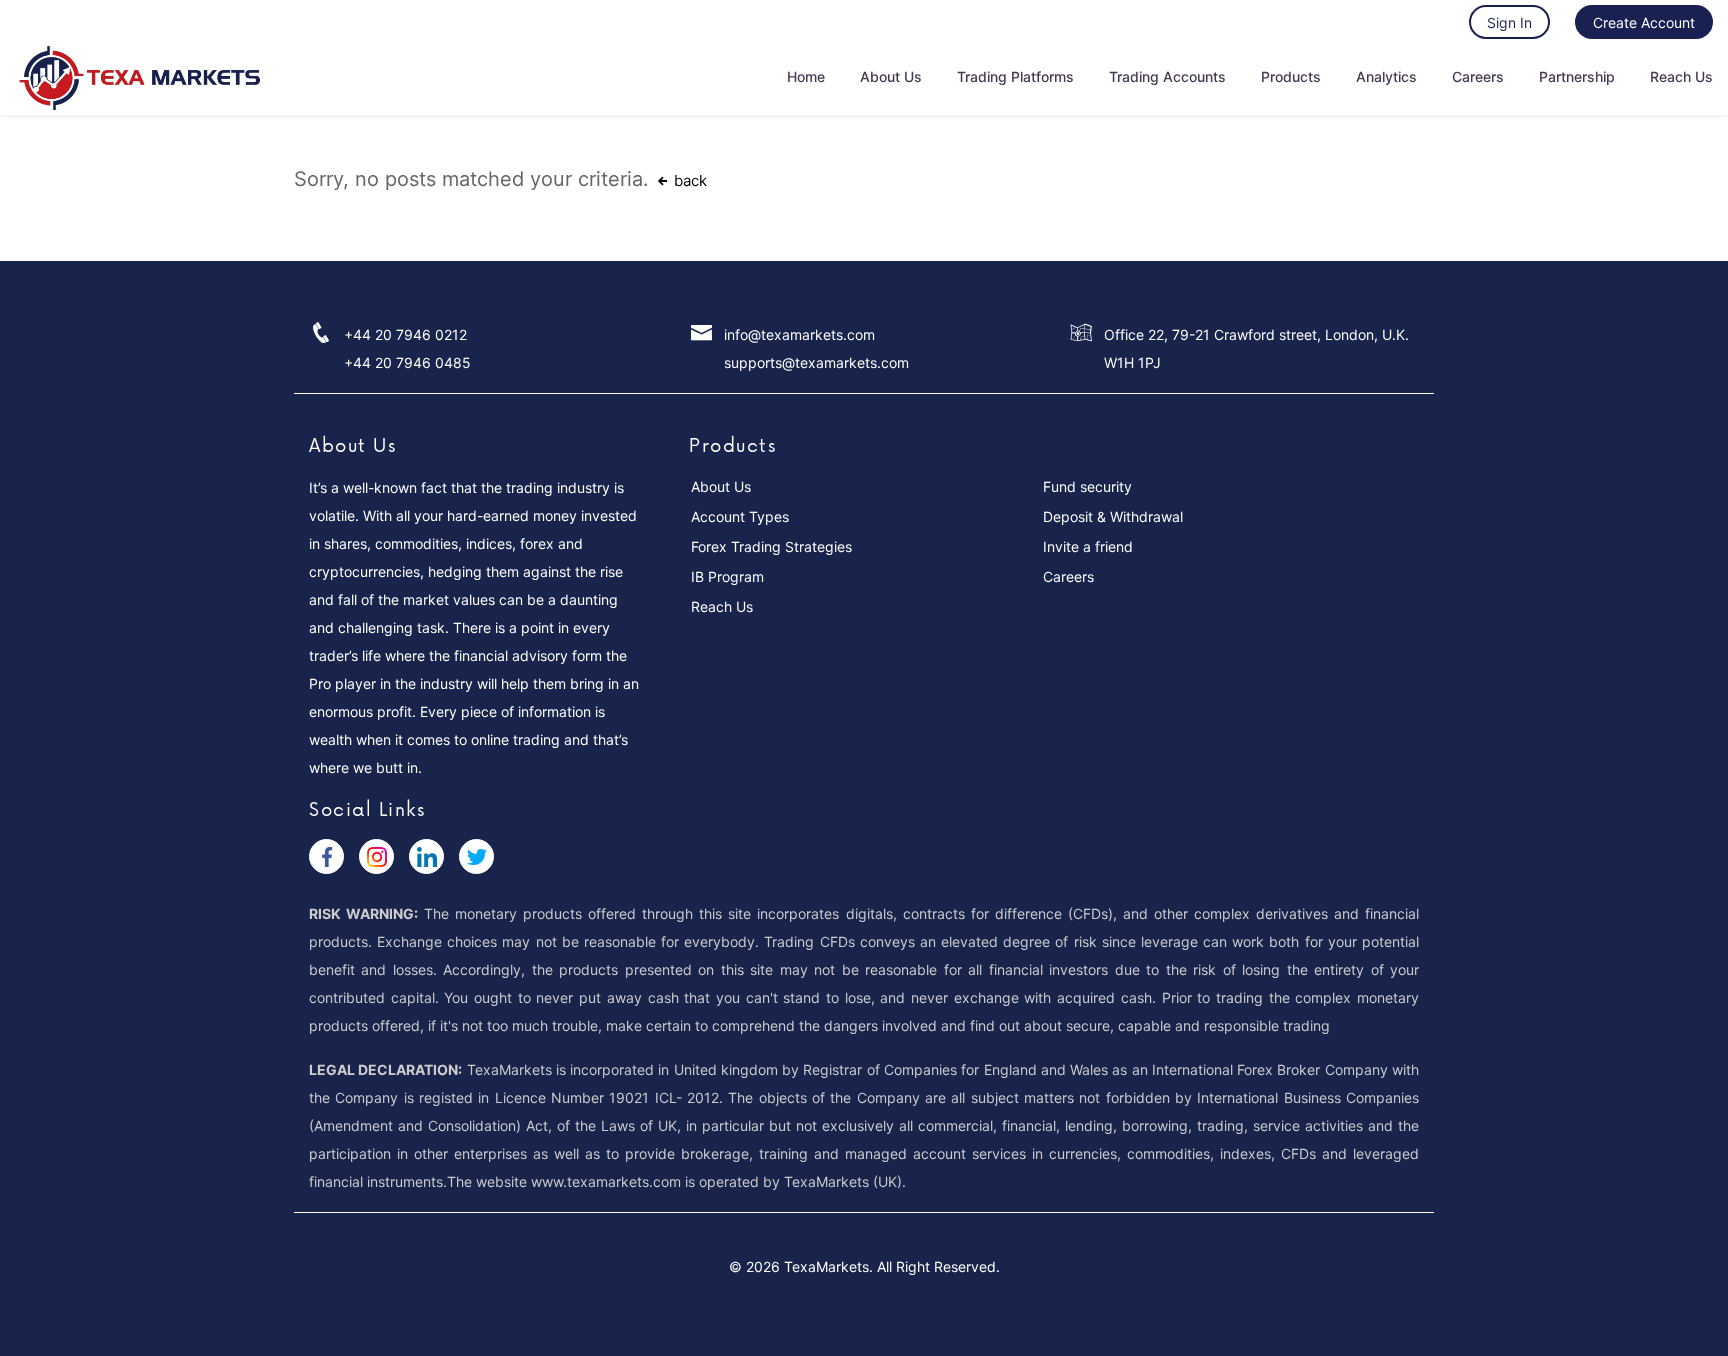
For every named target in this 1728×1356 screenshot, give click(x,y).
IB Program (727, 576)
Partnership (1577, 76)
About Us (891, 76)
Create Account (1644, 22)
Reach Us (1681, 76)
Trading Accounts (1167, 76)
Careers (1478, 76)
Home (806, 76)
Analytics (1386, 76)
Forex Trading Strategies (771, 546)
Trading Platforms (1015, 76)
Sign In (1509, 22)
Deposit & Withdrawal (1113, 516)
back (688, 180)
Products (1291, 76)
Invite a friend (1088, 546)
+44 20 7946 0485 (407, 362)
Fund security (1087, 486)
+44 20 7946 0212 (405, 334)
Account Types (740, 516)
